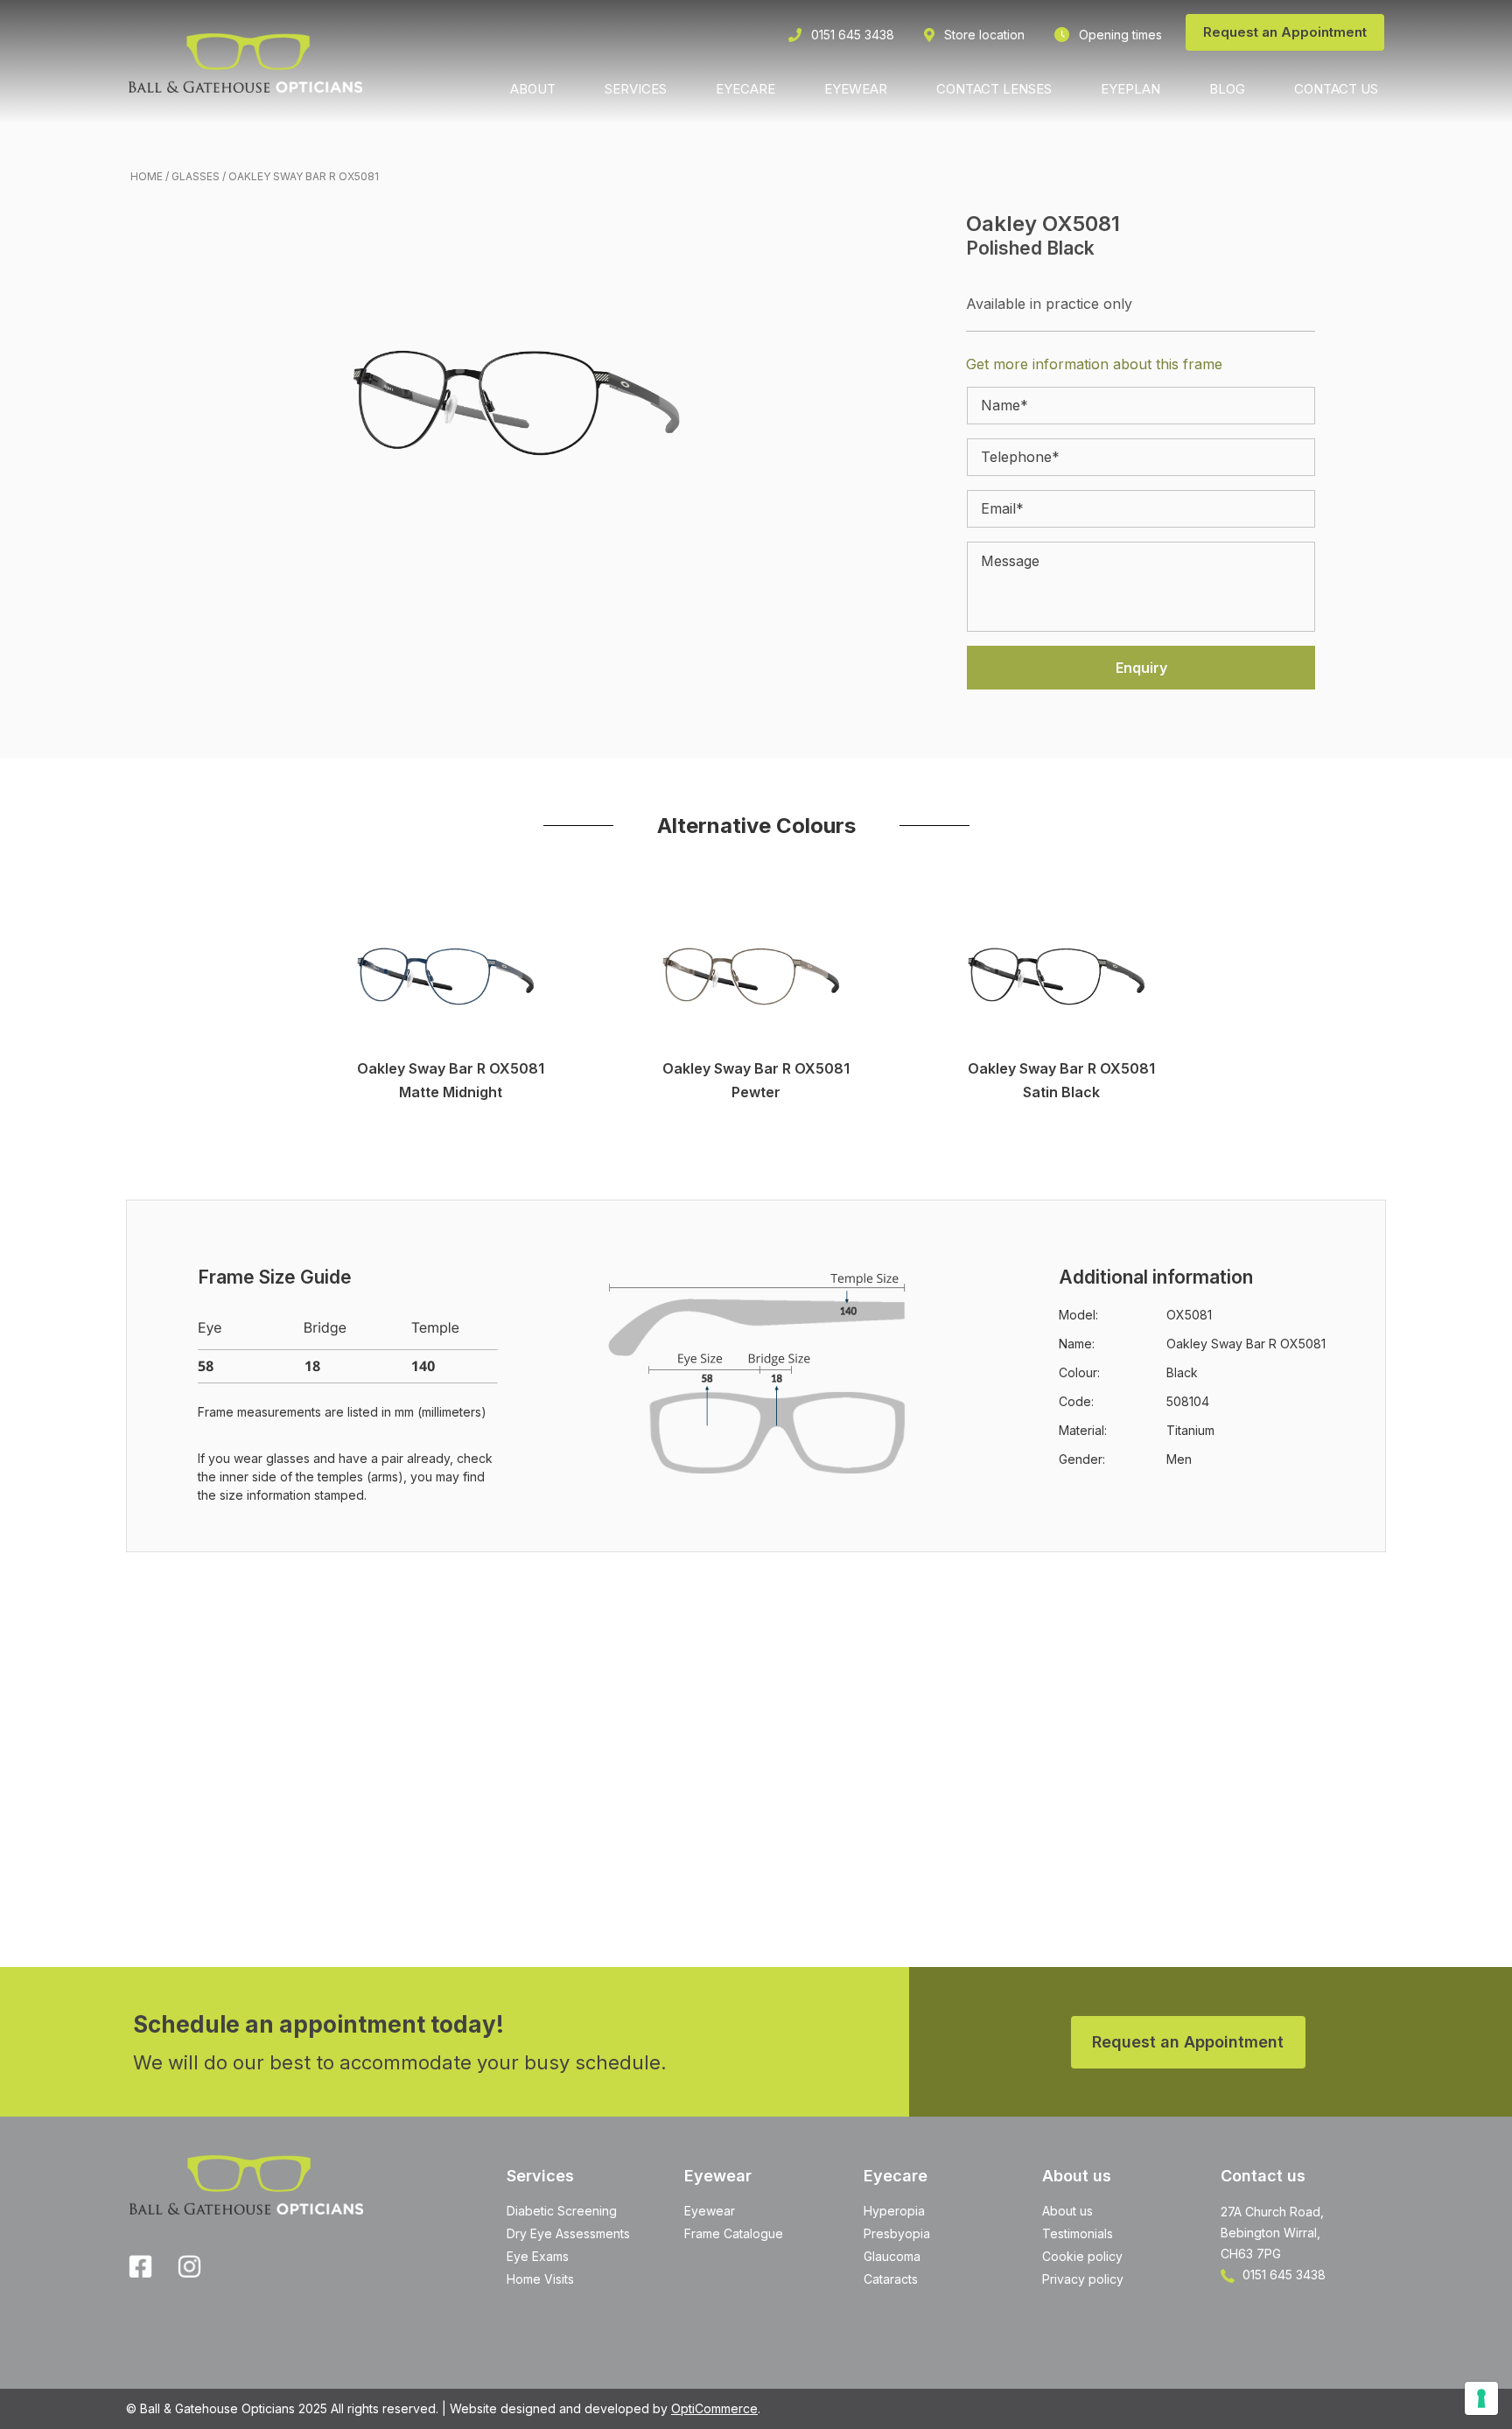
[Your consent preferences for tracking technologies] (1481, 2398)
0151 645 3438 (1282, 2275)
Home (147, 176)
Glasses (196, 176)
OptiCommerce (714, 2408)
